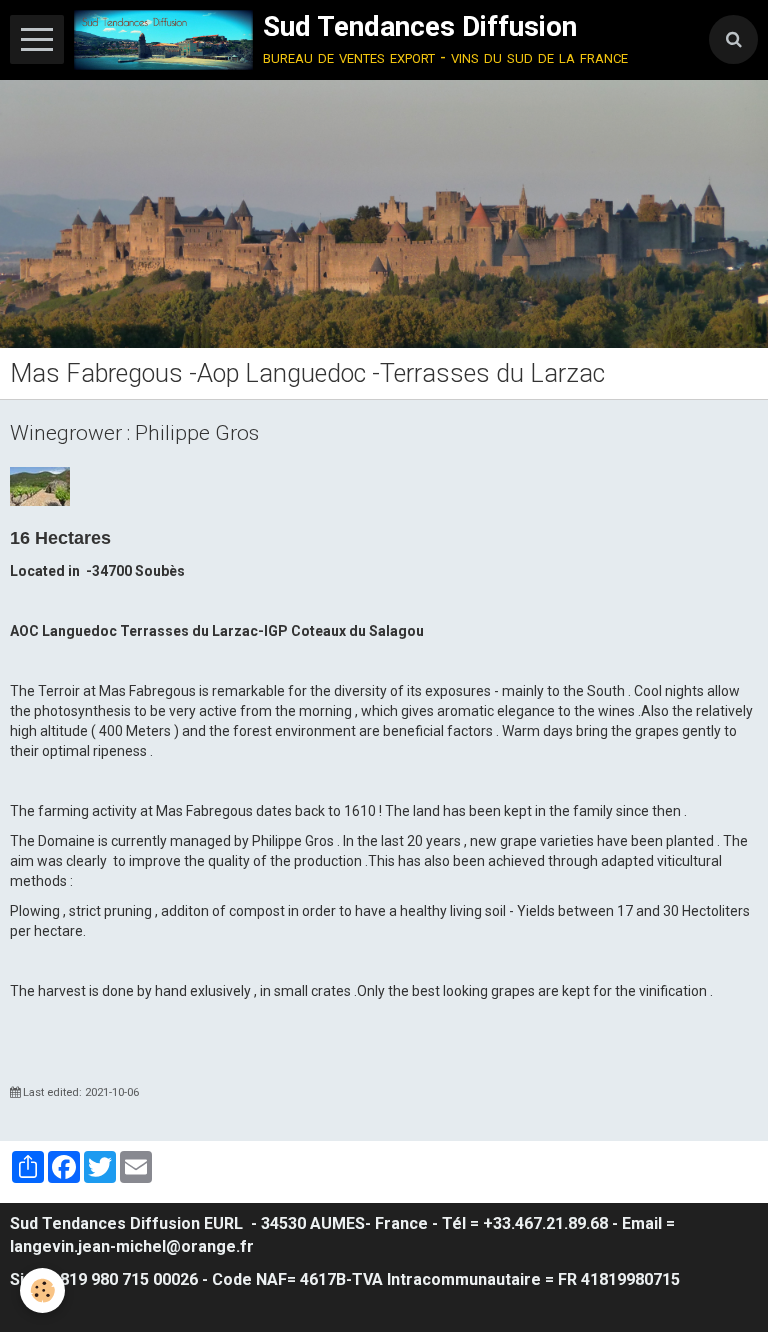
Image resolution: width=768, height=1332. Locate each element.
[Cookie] (42, 1290)
